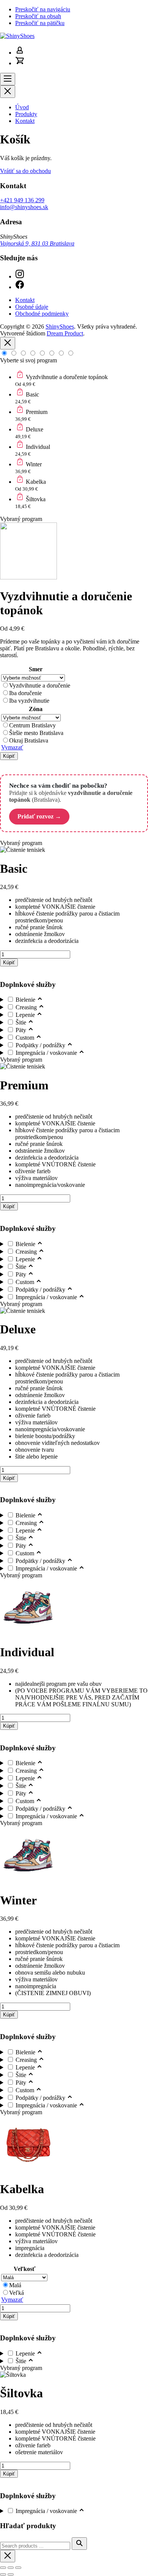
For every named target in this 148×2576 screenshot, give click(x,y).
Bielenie (26, 1000)
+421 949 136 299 (22, 200)
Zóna (36, 709)
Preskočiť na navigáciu (43, 9)
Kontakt (25, 121)
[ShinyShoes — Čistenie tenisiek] (17, 36)
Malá (15, 2285)
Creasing (27, 1007)
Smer (36, 669)
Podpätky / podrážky (41, 1045)
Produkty (26, 114)
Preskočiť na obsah (38, 16)
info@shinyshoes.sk (24, 207)
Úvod (22, 107)
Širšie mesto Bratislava (36, 733)
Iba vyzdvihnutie (29, 701)
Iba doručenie (25, 693)
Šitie (22, 1022)
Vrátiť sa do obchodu (25, 171)
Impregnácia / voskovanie (47, 1053)
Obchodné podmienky (42, 314)
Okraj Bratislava (29, 740)
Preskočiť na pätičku (40, 23)
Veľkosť (24, 2269)
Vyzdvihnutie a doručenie (40, 685)
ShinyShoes (60, 327)
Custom (26, 1038)
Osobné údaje (32, 307)
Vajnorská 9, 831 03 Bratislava (37, 243)
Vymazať (12, 747)
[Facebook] (20, 287)
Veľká (17, 2293)
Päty (22, 1030)
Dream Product (65, 333)
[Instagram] (20, 276)
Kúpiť (9, 756)
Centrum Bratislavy (32, 725)
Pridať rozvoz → (39, 816)
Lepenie (26, 1015)
